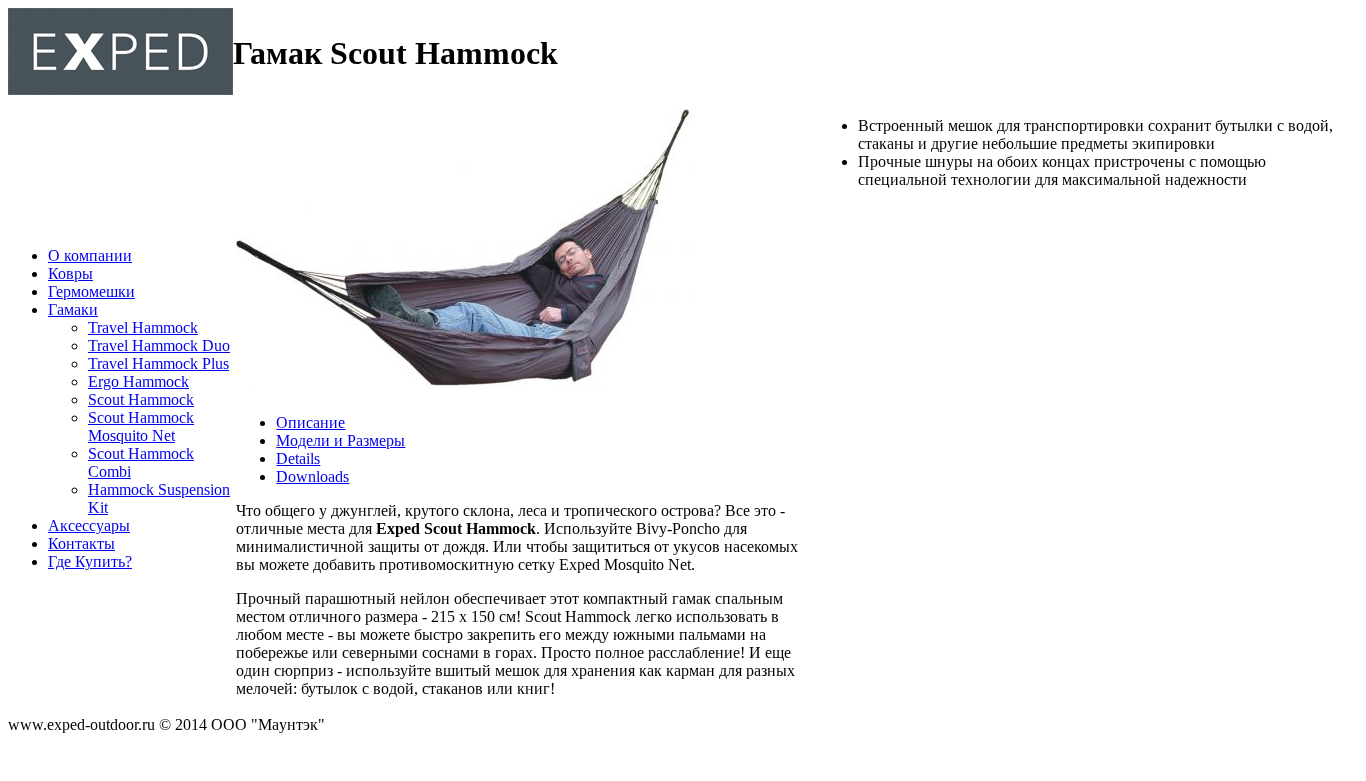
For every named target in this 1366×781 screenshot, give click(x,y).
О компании (90, 255)
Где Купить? (90, 561)
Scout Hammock (141, 399)
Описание (310, 422)
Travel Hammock (143, 327)
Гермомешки (91, 291)
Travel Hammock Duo (159, 345)
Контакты (81, 543)
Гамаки (73, 309)
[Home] (120, 89)
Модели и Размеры (340, 440)
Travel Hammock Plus (158, 363)
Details (298, 458)
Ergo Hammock (138, 381)
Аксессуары (89, 525)
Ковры (70, 273)
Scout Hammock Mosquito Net (141, 426)
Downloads (312, 476)
